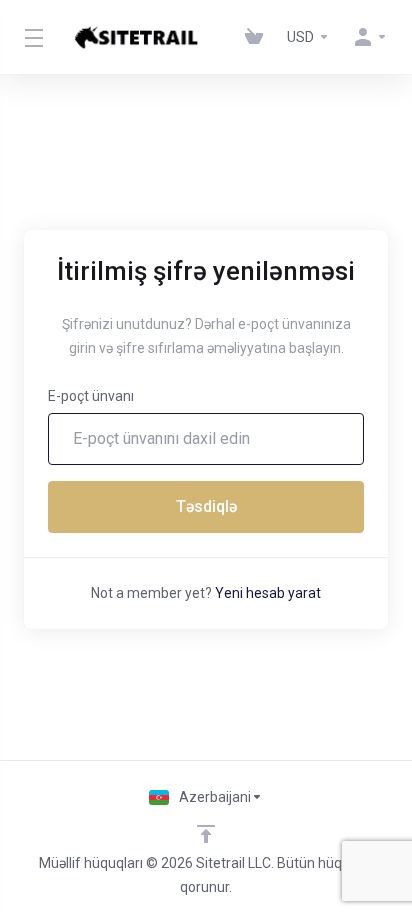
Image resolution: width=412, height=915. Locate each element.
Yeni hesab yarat (268, 593)
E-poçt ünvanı (91, 396)
